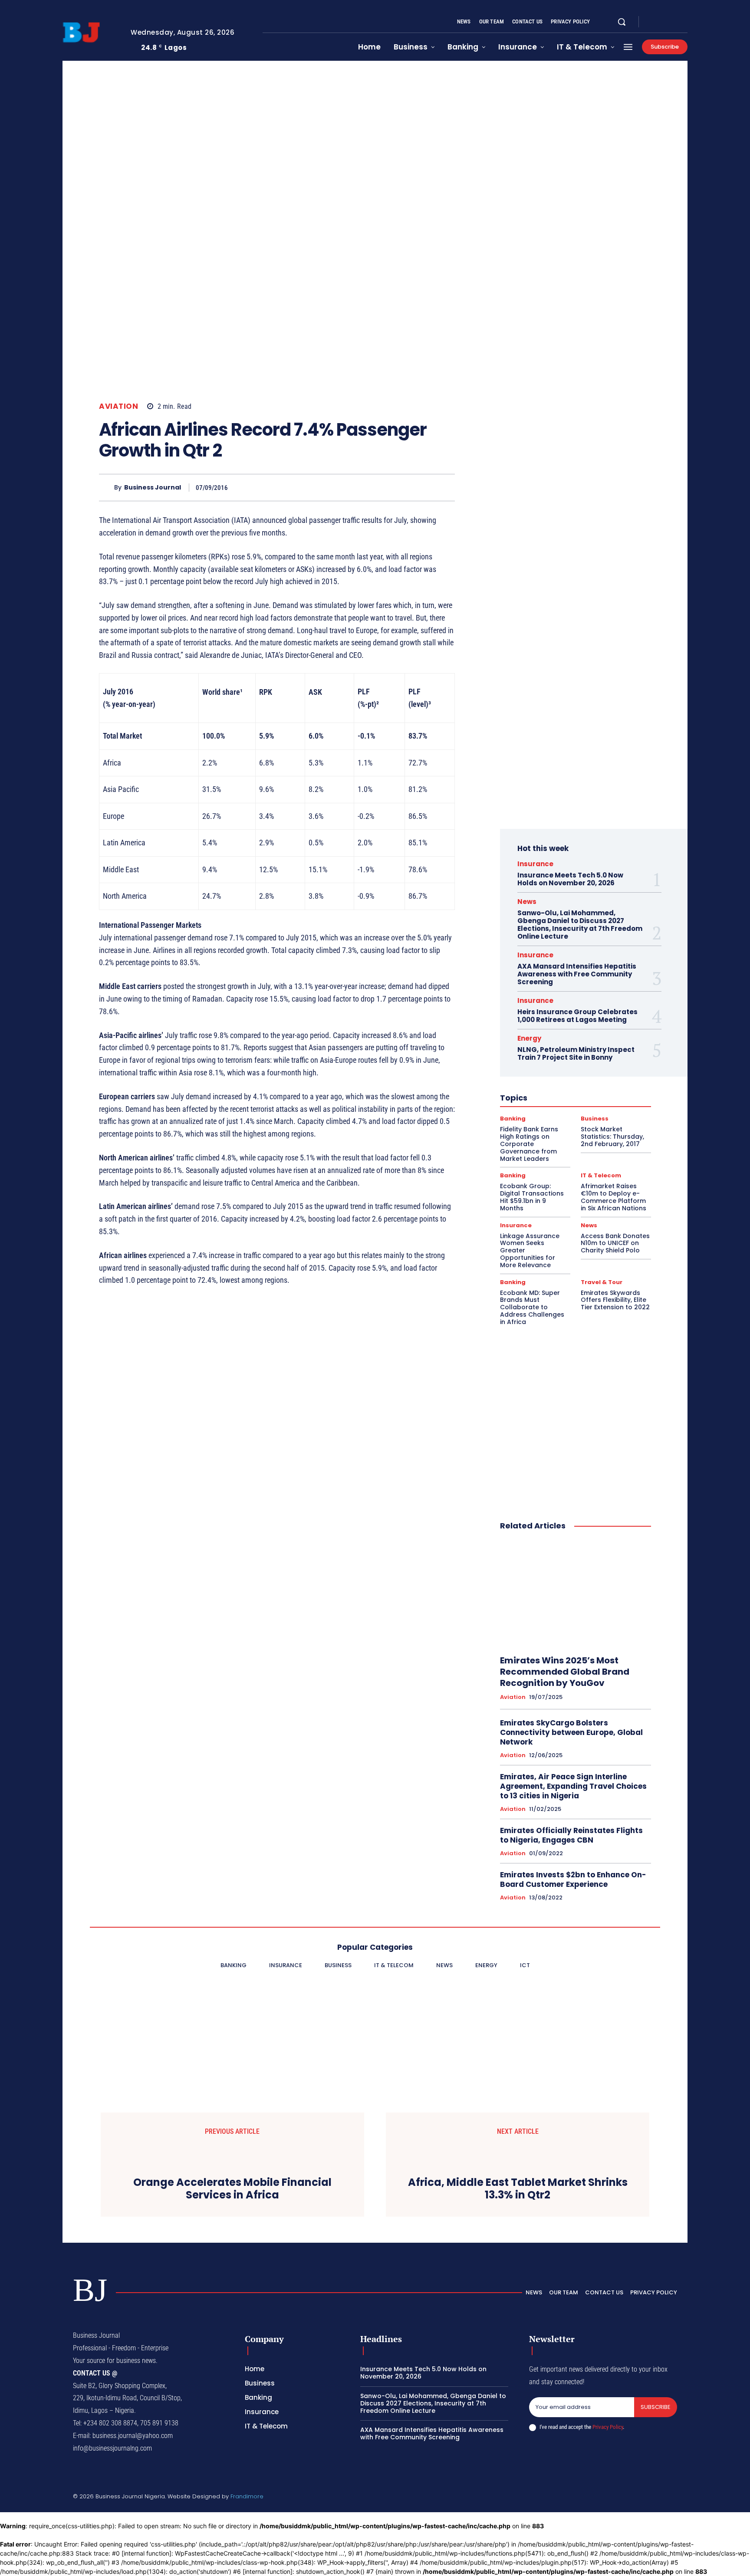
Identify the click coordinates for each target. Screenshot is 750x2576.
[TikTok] (632, 2497)
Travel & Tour (602, 1282)
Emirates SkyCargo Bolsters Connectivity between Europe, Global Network (571, 1732)
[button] (622, 22)
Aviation (118, 406)
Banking (513, 1119)
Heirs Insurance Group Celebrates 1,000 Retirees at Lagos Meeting (577, 1016)
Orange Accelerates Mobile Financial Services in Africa (232, 2189)
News (527, 902)
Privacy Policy (608, 2427)
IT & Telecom (601, 1175)
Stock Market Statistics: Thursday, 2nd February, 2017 (612, 1137)
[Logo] (90, 33)
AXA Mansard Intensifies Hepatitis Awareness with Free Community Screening (577, 974)
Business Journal (153, 488)
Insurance (535, 864)
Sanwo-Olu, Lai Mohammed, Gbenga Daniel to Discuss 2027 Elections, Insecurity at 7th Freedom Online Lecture (580, 925)
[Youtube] (684, 22)
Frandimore (247, 2496)
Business (595, 1119)
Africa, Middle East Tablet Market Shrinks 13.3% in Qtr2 (518, 2189)
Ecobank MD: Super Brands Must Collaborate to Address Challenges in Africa (532, 1307)
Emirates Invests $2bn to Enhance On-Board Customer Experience (573, 1879)
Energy (529, 1038)
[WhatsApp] (425, 487)
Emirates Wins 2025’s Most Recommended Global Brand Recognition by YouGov (565, 1672)
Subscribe (656, 2407)
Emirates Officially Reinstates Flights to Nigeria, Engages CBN (571, 1835)
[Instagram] (663, 22)
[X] (674, 22)
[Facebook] (653, 22)
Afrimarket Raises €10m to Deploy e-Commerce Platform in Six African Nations (613, 1197)
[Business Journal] (107, 488)
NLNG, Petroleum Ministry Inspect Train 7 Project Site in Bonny (576, 1053)
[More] (446, 487)
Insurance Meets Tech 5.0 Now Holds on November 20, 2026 (570, 879)
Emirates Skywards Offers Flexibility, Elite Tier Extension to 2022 (615, 1300)
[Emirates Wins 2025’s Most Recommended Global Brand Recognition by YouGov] (576, 1594)
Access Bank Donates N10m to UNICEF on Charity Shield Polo (615, 1243)
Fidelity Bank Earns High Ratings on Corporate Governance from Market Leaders (529, 1144)
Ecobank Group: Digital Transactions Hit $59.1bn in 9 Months (532, 1197)
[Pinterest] (405, 487)
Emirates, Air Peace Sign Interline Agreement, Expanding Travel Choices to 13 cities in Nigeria (573, 1786)
